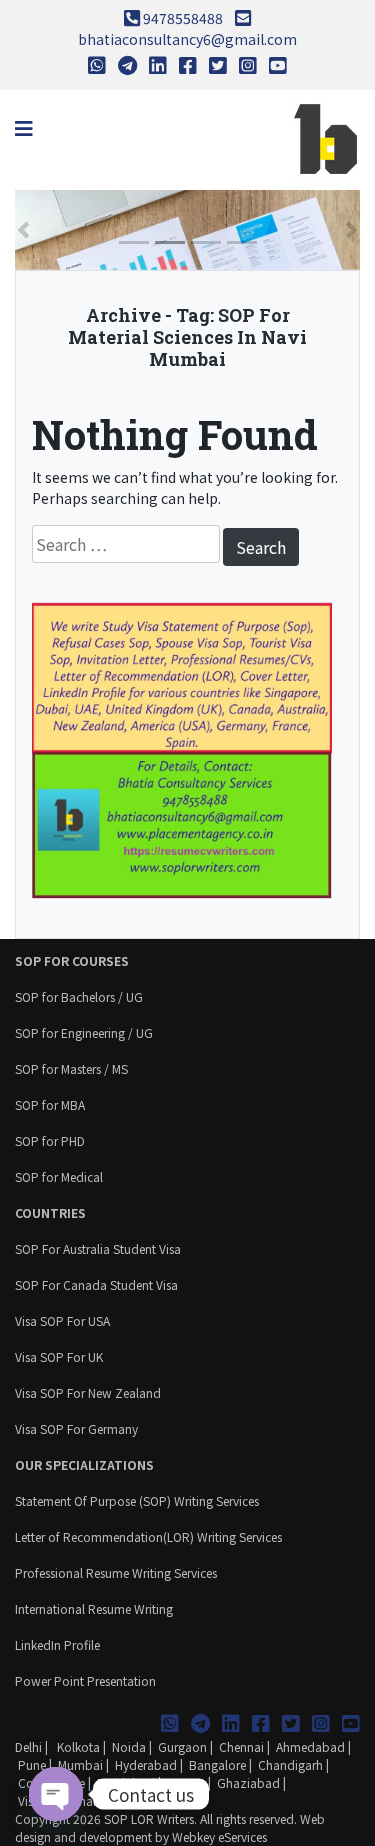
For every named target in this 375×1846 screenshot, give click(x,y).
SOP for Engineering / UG (84, 1032)
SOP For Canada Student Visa (96, 1284)
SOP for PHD (50, 1140)
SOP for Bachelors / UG (79, 996)
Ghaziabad (248, 1782)
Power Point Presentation (85, 1680)
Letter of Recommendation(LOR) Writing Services (148, 1536)
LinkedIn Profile (57, 1644)
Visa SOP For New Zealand (88, 1392)
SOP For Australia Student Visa (98, 1248)
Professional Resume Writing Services (116, 1572)
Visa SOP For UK (59, 1356)
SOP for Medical (59, 1176)
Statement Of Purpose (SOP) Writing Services (137, 1500)
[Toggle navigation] (24, 128)
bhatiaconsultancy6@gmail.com (187, 39)
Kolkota (77, 1746)
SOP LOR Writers (149, 1818)
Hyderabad (146, 1764)
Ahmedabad (310, 1746)
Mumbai (80, 1764)
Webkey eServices (219, 1836)
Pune (32, 1764)
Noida (129, 1746)
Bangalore (217, 1764)
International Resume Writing (94, 1608)
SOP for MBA (50, 1104)
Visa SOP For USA (62, 1320)
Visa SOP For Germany (76, 1428)
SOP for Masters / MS (71, 1068)
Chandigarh (290, 1764)
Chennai (241, 1746)
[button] (23, 230)
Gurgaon (182, 1746)
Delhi (28, 1746)
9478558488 (183, 18)
